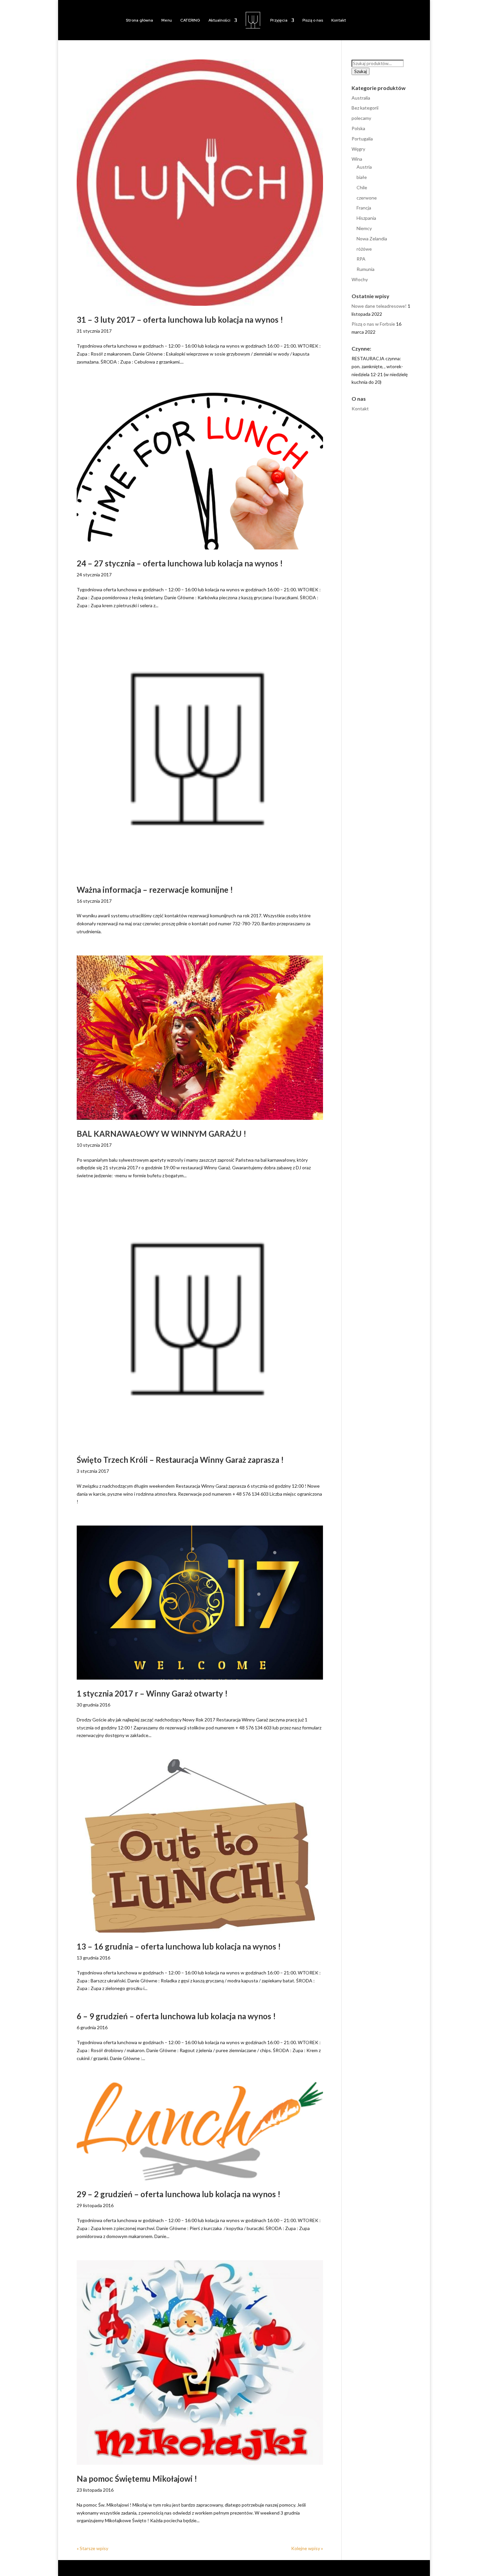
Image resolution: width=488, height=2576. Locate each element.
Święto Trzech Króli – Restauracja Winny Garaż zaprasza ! (180, 1460)
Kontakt (339, 20)
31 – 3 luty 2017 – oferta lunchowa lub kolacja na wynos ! (180, 320)
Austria (364, 167)
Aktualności (219, 20)
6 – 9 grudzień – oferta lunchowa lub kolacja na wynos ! (176, 2016)
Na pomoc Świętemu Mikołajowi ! (137, 2479)
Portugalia (362, 139)
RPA (361, 259)
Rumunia (366, 269)
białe (362, 177)
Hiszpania (366, 218)
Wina (357, 159)
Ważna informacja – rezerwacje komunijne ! (155, 890)
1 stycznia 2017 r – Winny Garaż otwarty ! (152, 1693)
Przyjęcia (279, 20)
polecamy (361, 118)
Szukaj (361, 71)
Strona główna (139, 20)
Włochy (360, 279)
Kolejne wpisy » (307, 2548)
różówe (364, 249)
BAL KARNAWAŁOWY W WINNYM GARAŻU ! (162, 1134)
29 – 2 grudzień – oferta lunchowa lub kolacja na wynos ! (179, 2194)
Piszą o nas (313, 20)
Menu (167, 20)
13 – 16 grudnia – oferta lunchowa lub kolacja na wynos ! (179, 1946)
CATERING (190, 20)
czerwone (367, 198)
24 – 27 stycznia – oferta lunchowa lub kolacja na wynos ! (180, 563)
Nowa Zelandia (372, 239)
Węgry (358, 149)
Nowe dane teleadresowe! (379, 306)
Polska (358, 128)
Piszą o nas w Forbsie (373, 324)
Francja (364, 208)
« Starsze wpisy (92, 2548)
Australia (361, 98)
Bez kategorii (365, 108)
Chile (362, 187)
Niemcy (364, 228)
